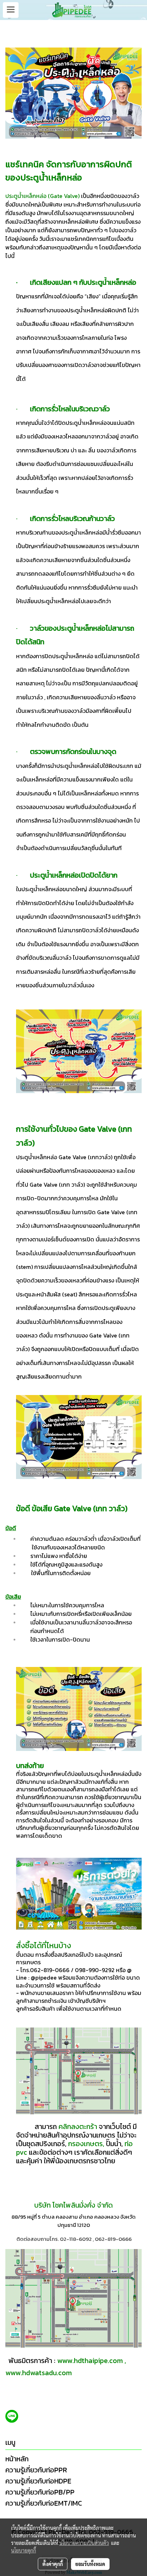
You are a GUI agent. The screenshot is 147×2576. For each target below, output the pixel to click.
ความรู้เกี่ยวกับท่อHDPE (38, 2481)
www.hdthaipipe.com (90, 2361)
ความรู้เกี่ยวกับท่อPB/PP (40, 2492)
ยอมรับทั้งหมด (90, 2564)
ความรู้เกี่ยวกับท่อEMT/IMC (44, 2503)
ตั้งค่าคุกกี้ (53, 2564)
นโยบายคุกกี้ (24, 2550)
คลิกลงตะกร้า (77, 2126)
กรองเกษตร (85, 2144)
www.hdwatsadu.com (39, 2373)
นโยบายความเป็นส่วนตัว (84, 2543)
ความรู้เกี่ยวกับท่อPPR (36, 2470)
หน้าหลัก (17, 2459)
